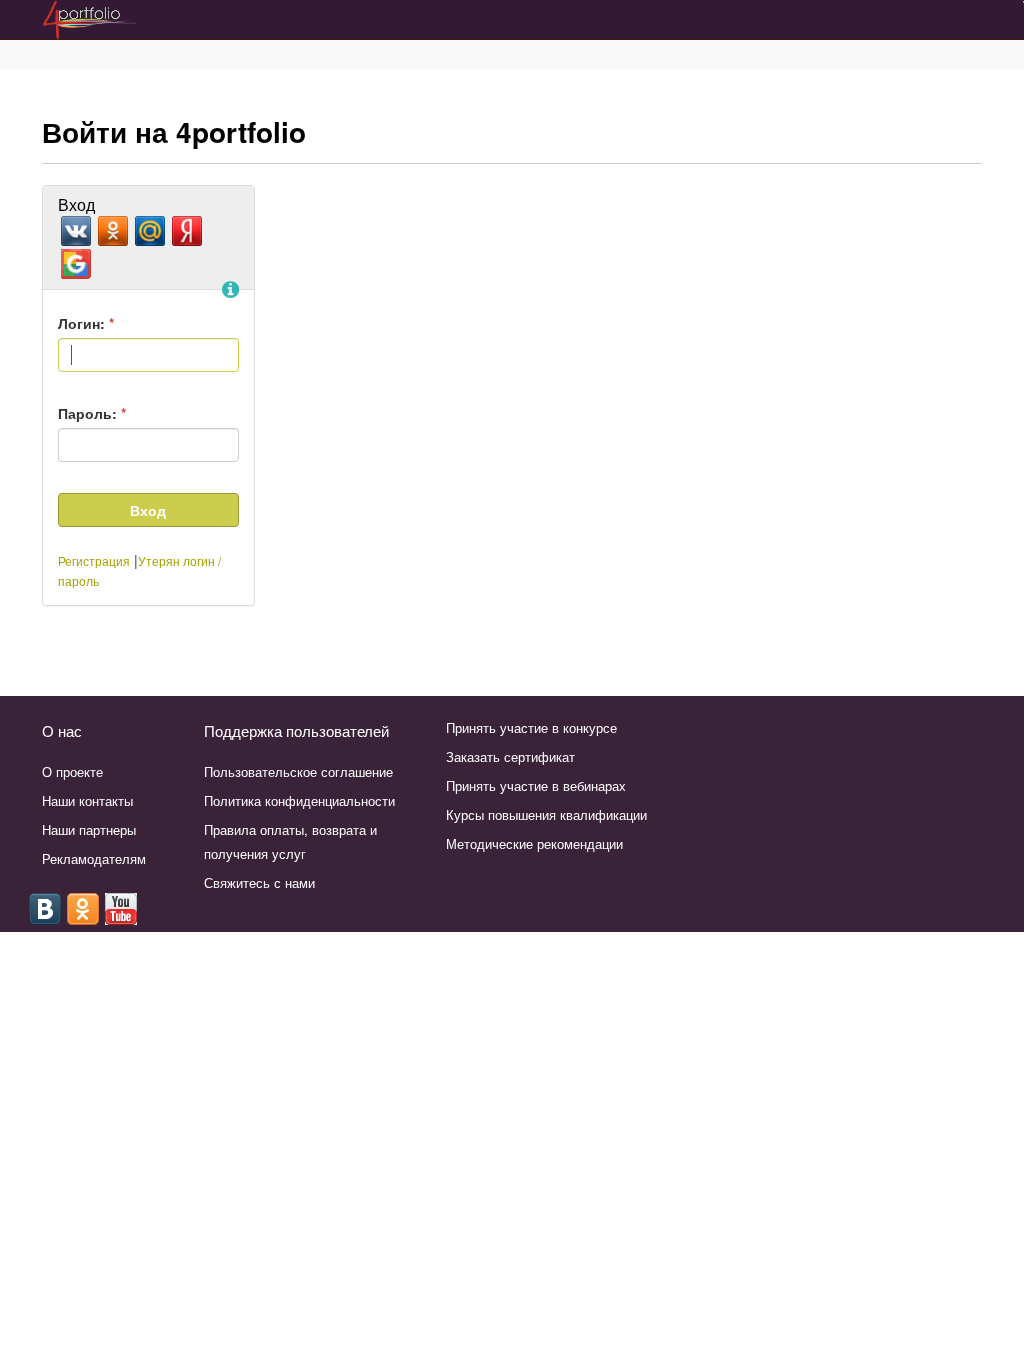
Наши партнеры (89, 829)
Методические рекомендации (534, 843)
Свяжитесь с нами (259, 882)
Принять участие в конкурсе (531, 727)
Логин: (86, 323)
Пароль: (92, 413)
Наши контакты (87, 800)
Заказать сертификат (510, 756)
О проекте (72, 771)
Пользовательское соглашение (298, 771)
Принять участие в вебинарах (536, 785)
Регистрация (94, 560)
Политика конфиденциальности (299, 800)
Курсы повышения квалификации (546, 814)
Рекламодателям (94, 858)
